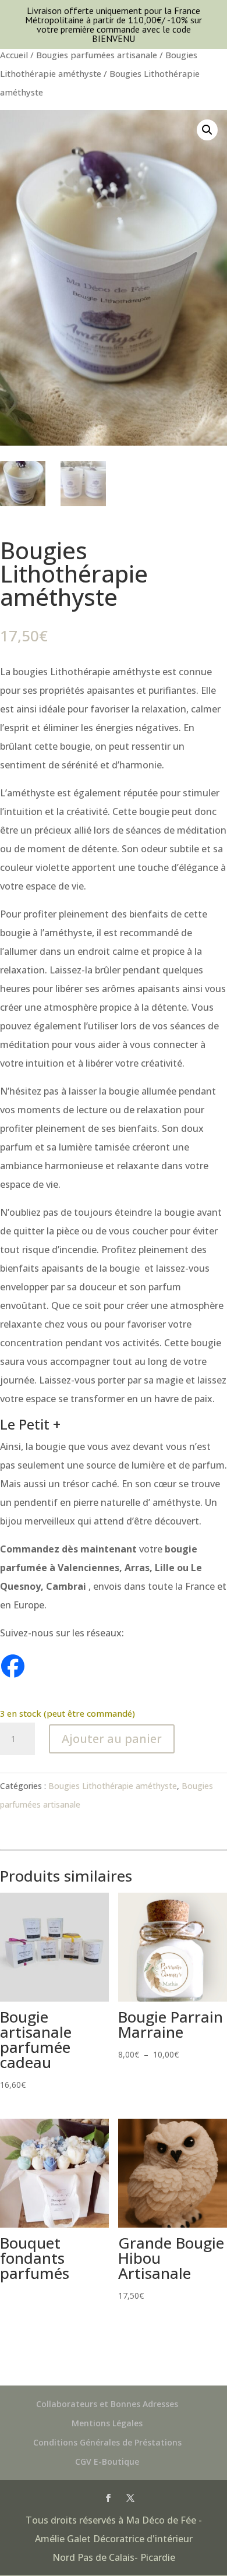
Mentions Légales (107, 2423)
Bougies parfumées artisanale (97, 55)
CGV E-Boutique (107, 2462)
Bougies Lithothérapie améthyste (113, 1786)
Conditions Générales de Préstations (107, 2442)
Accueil (14, 55)
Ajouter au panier (112, 1739)
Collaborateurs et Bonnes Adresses (107, 2404)
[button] (207, 130)
